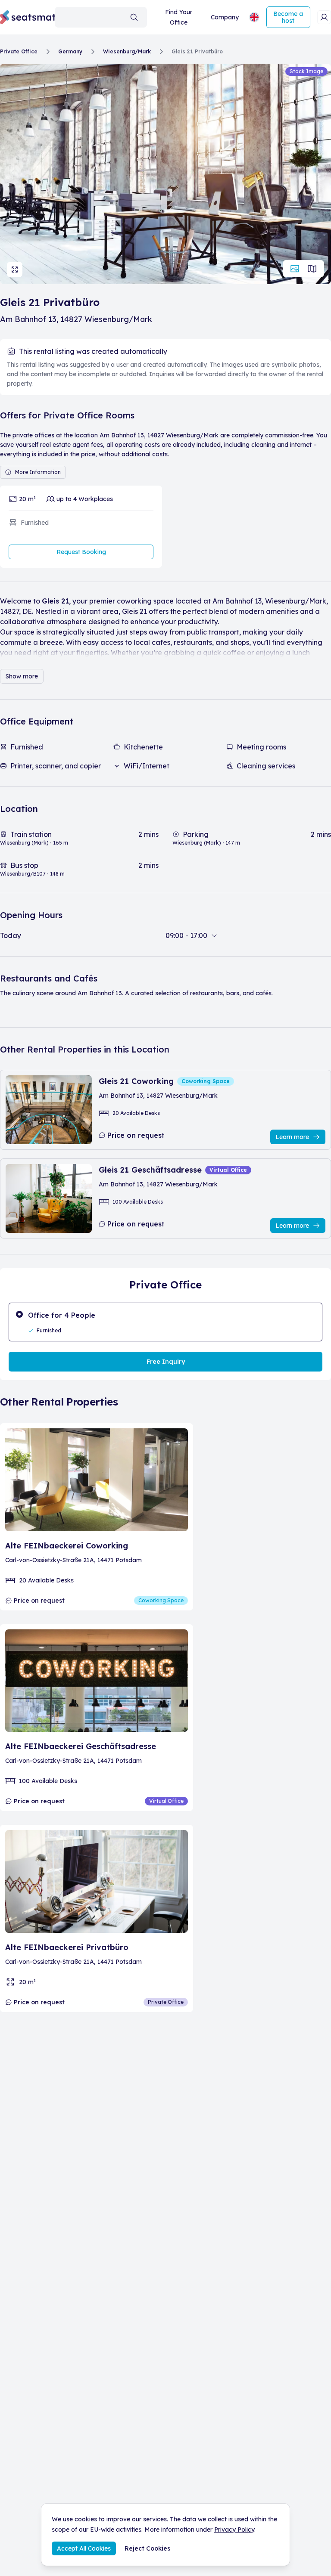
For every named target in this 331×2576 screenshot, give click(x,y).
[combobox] (101, 17)
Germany (70, 51)
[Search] (134, 17)
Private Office (19, 51)
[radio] (165, 1322)
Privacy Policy (234, 2530)
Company (225, 17)
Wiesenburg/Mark (127, 51)
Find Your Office (179, 17)
